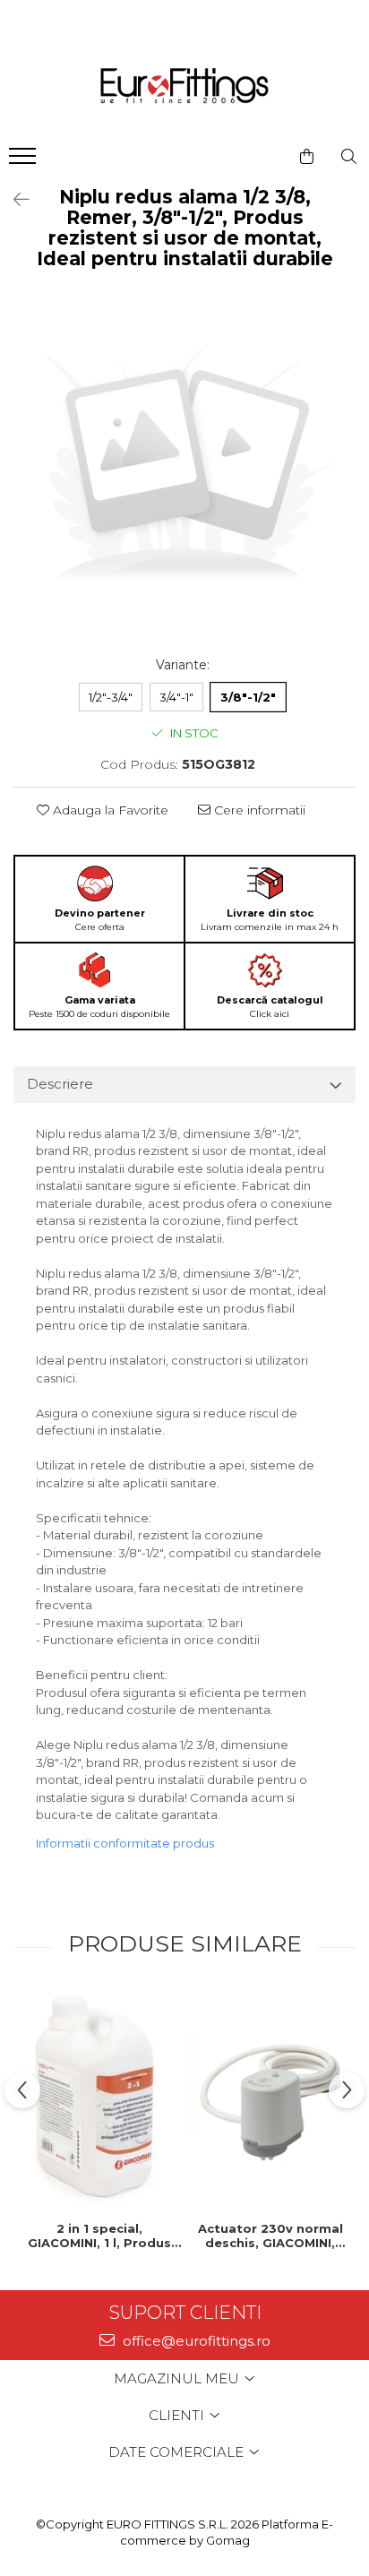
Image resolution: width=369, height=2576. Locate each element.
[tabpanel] (184, 467)
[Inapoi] (13, 200)
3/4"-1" (176, 697)
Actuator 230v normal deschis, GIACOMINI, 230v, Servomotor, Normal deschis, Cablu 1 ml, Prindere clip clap (270, 2236)
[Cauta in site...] (349, 157)
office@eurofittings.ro (195, 2341)
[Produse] (25, 161)
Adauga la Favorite (109, 810)
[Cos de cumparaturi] (307, 157)
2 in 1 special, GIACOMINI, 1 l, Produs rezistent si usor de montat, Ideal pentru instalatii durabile (99, 2236)
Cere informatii (258, 810)
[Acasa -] (184, 87)
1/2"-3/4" (111, 697)
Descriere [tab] (60, 1084)
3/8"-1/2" (248, 697)
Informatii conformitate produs (125, 1843)
